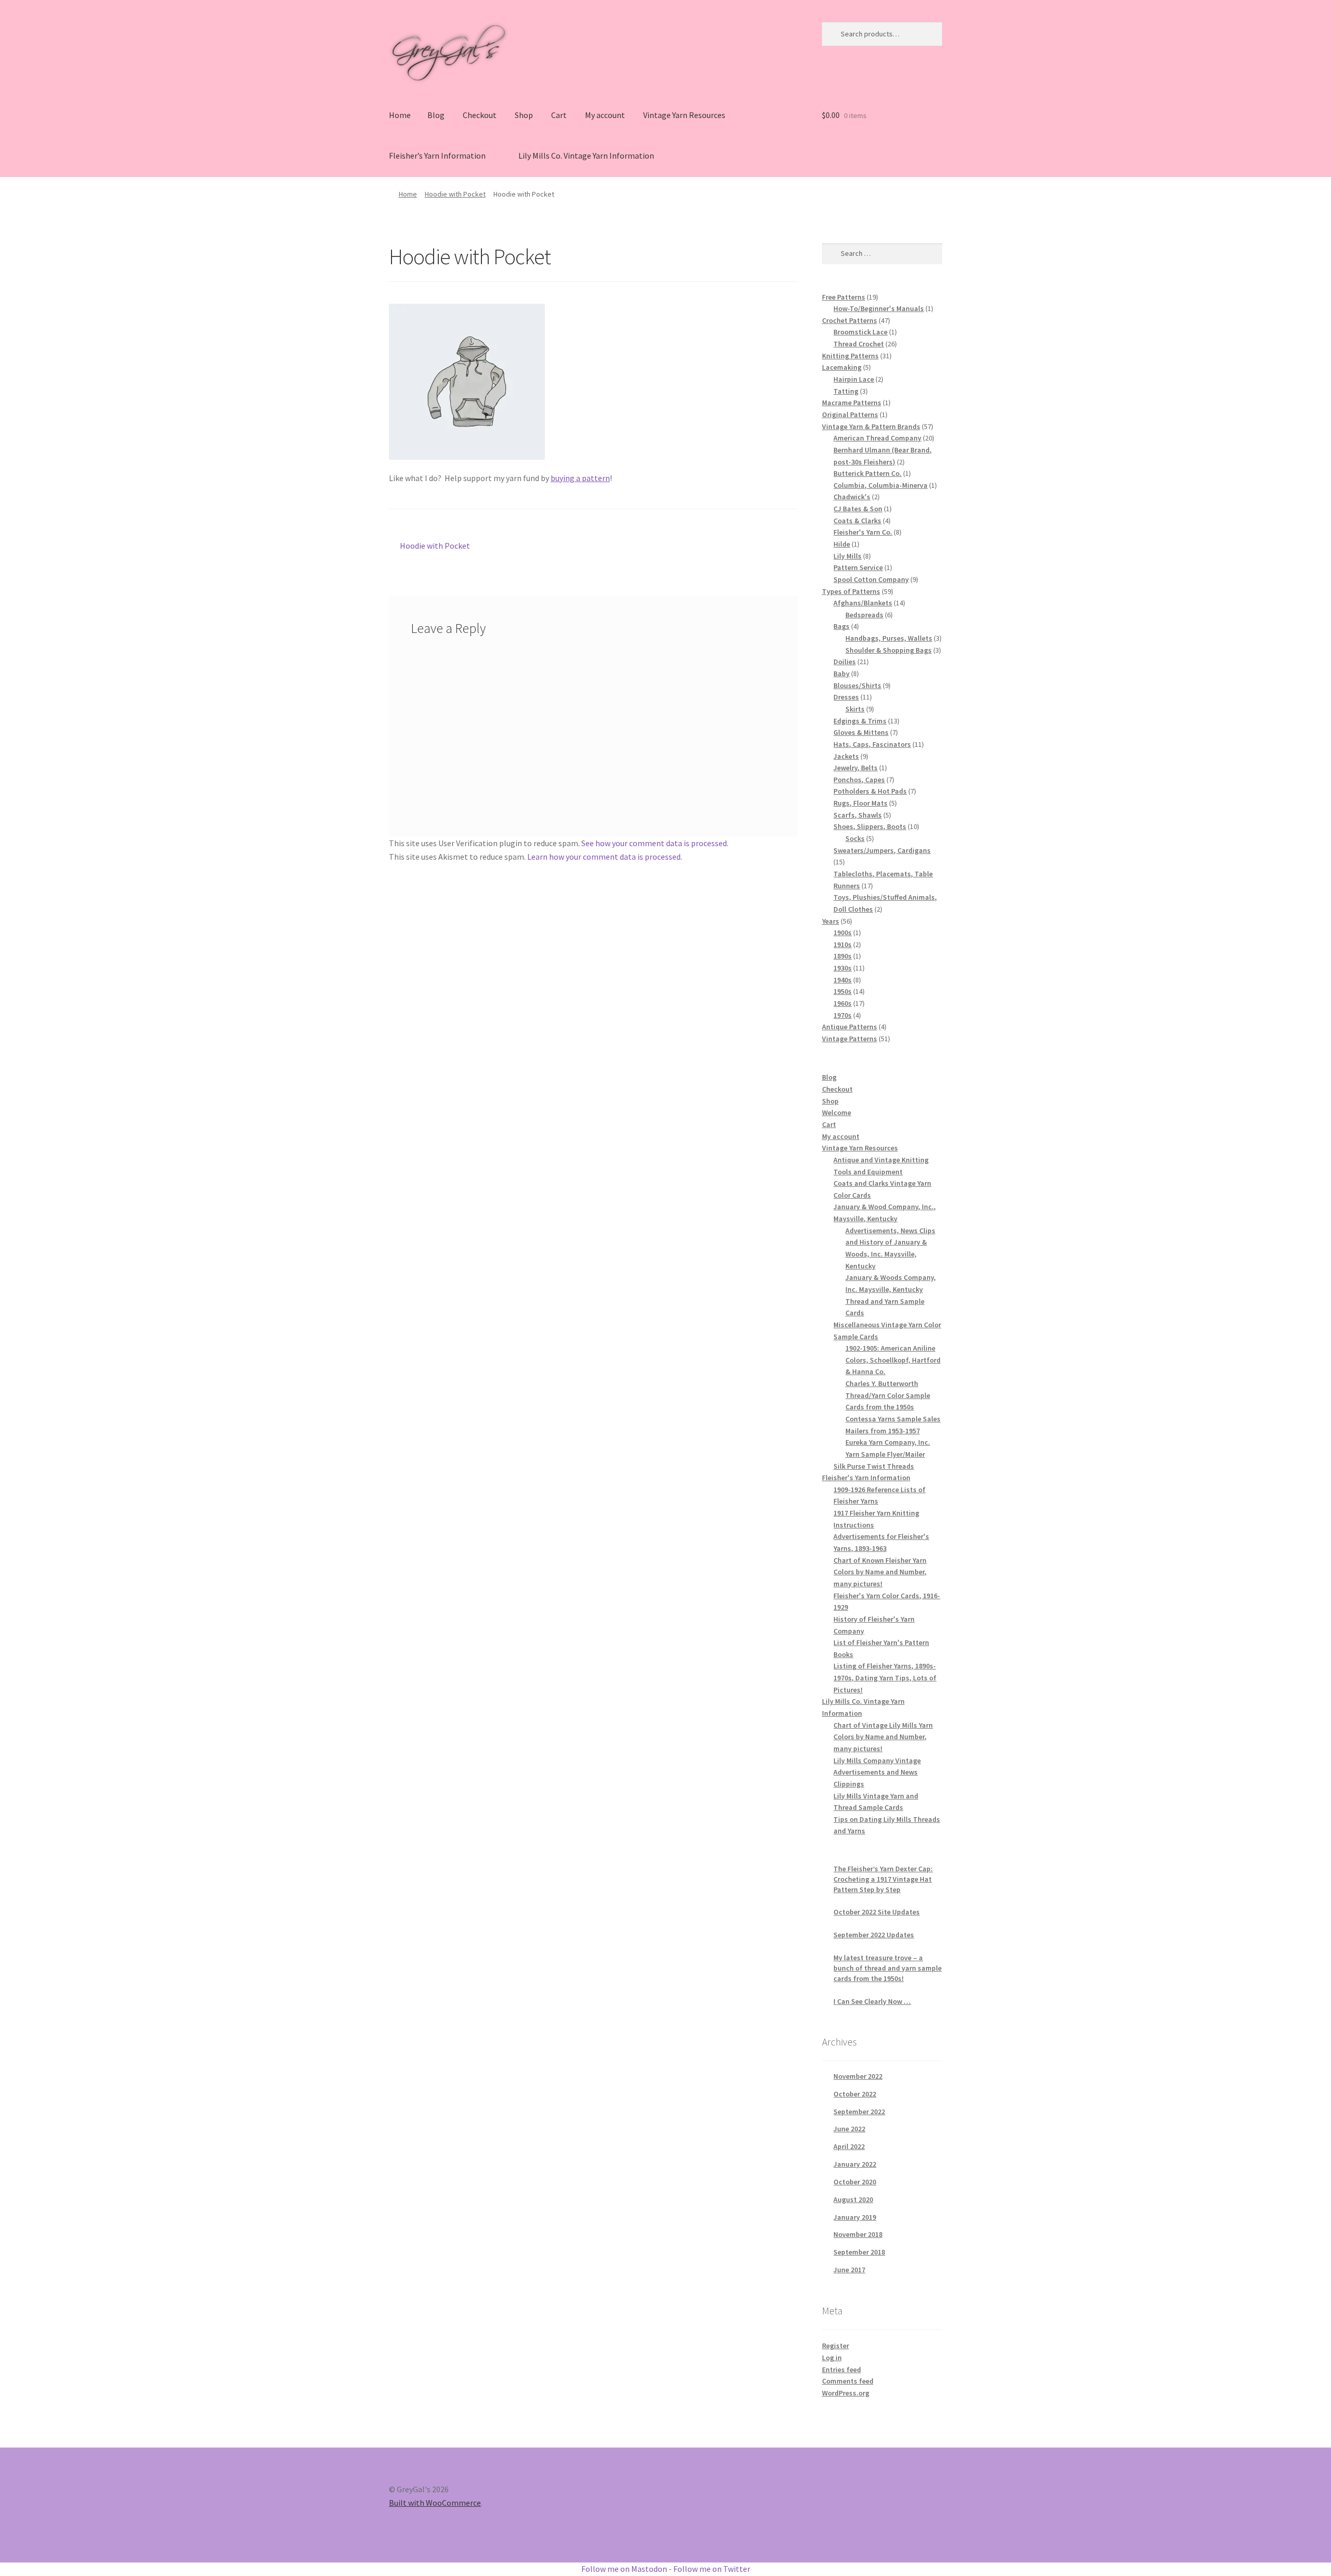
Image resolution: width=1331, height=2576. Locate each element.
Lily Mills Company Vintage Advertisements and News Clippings (877, 1772)
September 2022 (859, 2112)
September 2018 (859, 2252)
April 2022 (849, 2146)
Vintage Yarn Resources (684, 115)
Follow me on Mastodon (624, 2569)
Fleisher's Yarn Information (866, 1478)
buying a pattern (580, 478)
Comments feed (848, 2381)
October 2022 (855, 2094)
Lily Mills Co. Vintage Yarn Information (586, 156)
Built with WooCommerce (435, 2503)
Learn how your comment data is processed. (605, 857)
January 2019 (855, 2217)
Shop (524, 115)
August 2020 (853, 2199)
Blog (436, 115)
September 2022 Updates (874, 1935)
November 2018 (858, 2234)
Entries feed (841, 2370)
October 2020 (855, 2182)
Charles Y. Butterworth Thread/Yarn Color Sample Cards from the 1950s (888, 1395)
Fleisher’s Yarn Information (437, 156)
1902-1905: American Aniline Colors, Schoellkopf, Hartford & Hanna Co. (893, 1360)
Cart (559, 115)
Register (836, 2346)
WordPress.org (846, 2393)
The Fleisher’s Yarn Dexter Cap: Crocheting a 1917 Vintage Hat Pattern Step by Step (883, 1879)
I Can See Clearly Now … (872, 2001)
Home (400, 115)
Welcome (837, 1112)
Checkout (480, 115)
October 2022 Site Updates (877, 1912)
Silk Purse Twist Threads (874, 1466)
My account (605, 115)
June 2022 (849, 2129)
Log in (832, 2358)
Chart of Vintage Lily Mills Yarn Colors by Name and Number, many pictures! (883, 1737)
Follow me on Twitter (712, 2569)
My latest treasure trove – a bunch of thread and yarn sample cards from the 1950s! (888, 1968)
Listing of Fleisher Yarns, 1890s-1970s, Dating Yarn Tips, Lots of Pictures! (885, 1678)
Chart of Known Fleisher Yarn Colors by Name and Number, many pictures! (880, 1572)
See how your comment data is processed (654, 843)
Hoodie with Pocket (455, 194)
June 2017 (849, 2270)
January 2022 (855, 2164)
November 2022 (858, 2076)
